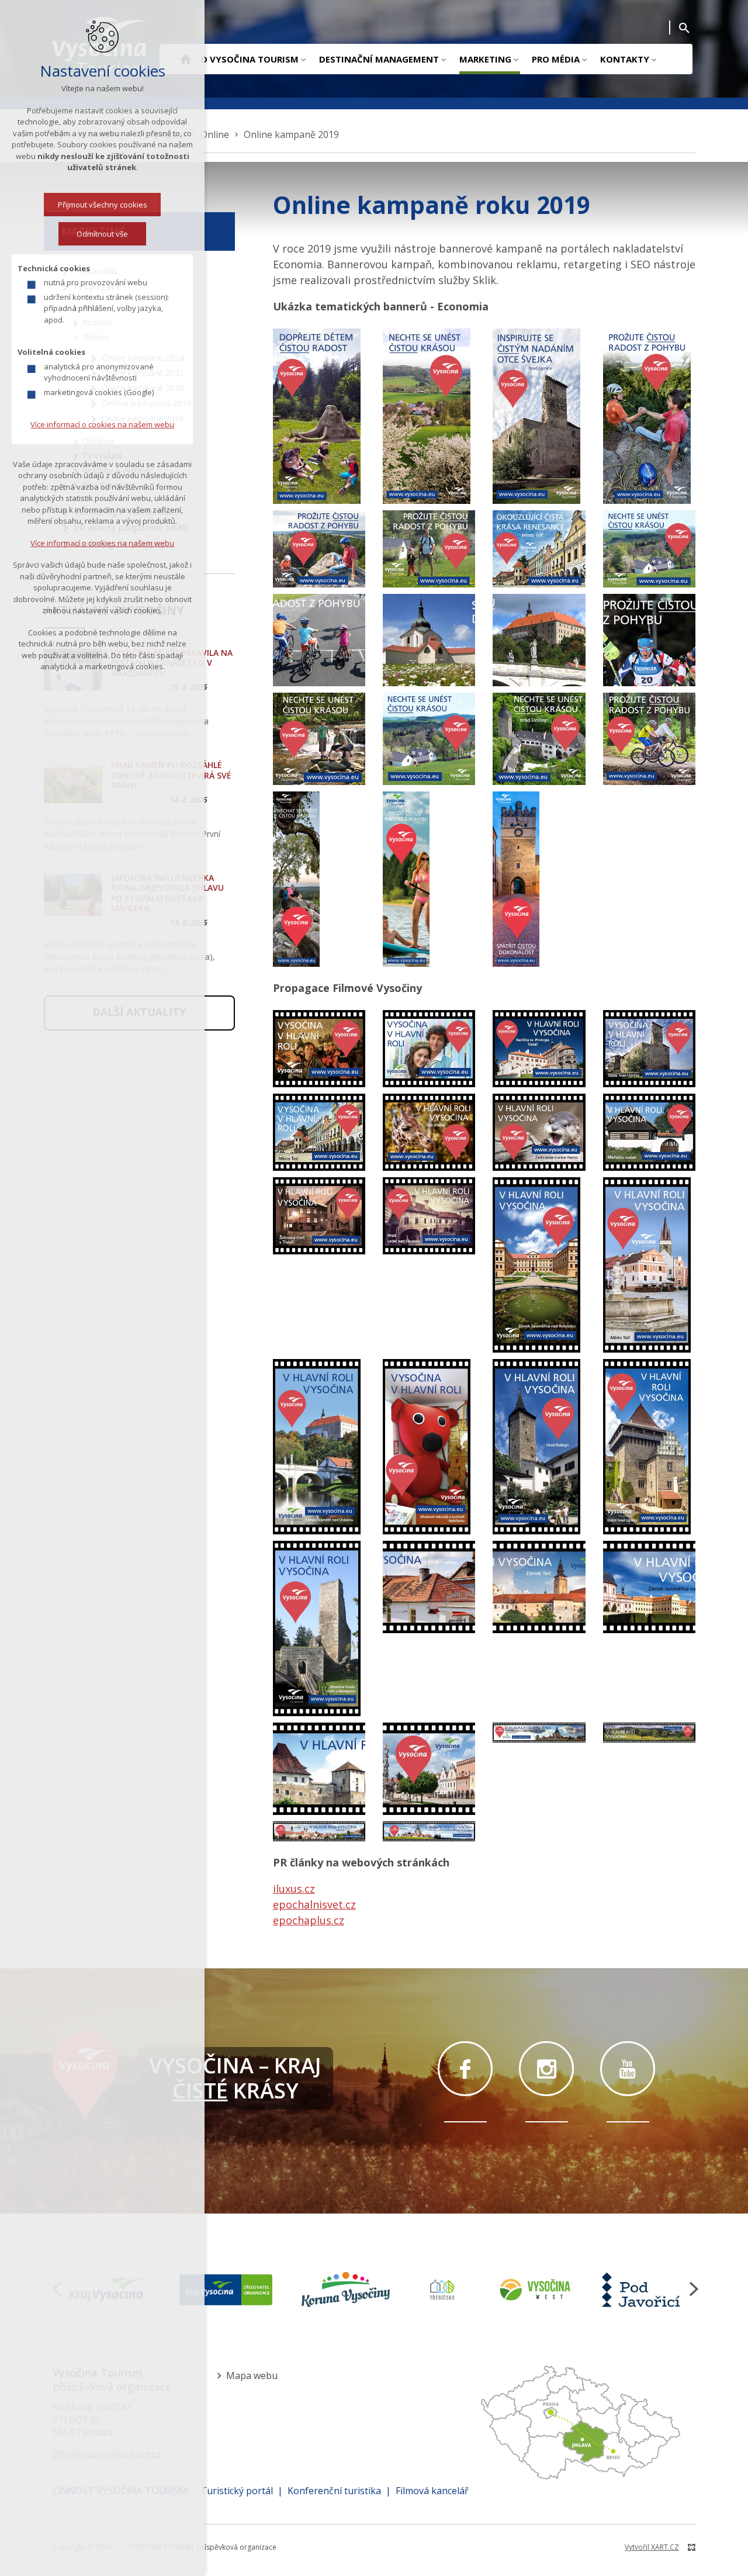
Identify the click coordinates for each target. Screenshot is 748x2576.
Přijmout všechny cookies (103, 205)
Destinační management (379, 59)
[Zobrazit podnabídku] (303, 59)
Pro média (556, 59)
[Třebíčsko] (442, 2290)
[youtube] (628, 2069)
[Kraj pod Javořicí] (643, 2290)
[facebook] (465, 2069)
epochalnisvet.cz (314, 1904)
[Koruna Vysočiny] (346, 2290)
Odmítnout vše (102, 234)
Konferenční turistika (334, 2491)
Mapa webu (252, 2376)
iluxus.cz (294, 1889)
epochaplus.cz (309, 1920)
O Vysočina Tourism (250, 59)
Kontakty (625, 59)
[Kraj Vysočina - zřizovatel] (226, 2290)
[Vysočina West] (535, 2290)
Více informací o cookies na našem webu (102, 424)
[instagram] (546, 2069)
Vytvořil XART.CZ (652, 2547)
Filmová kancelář (432, 2491)
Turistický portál (237, 2491)
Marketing (485, 59)
